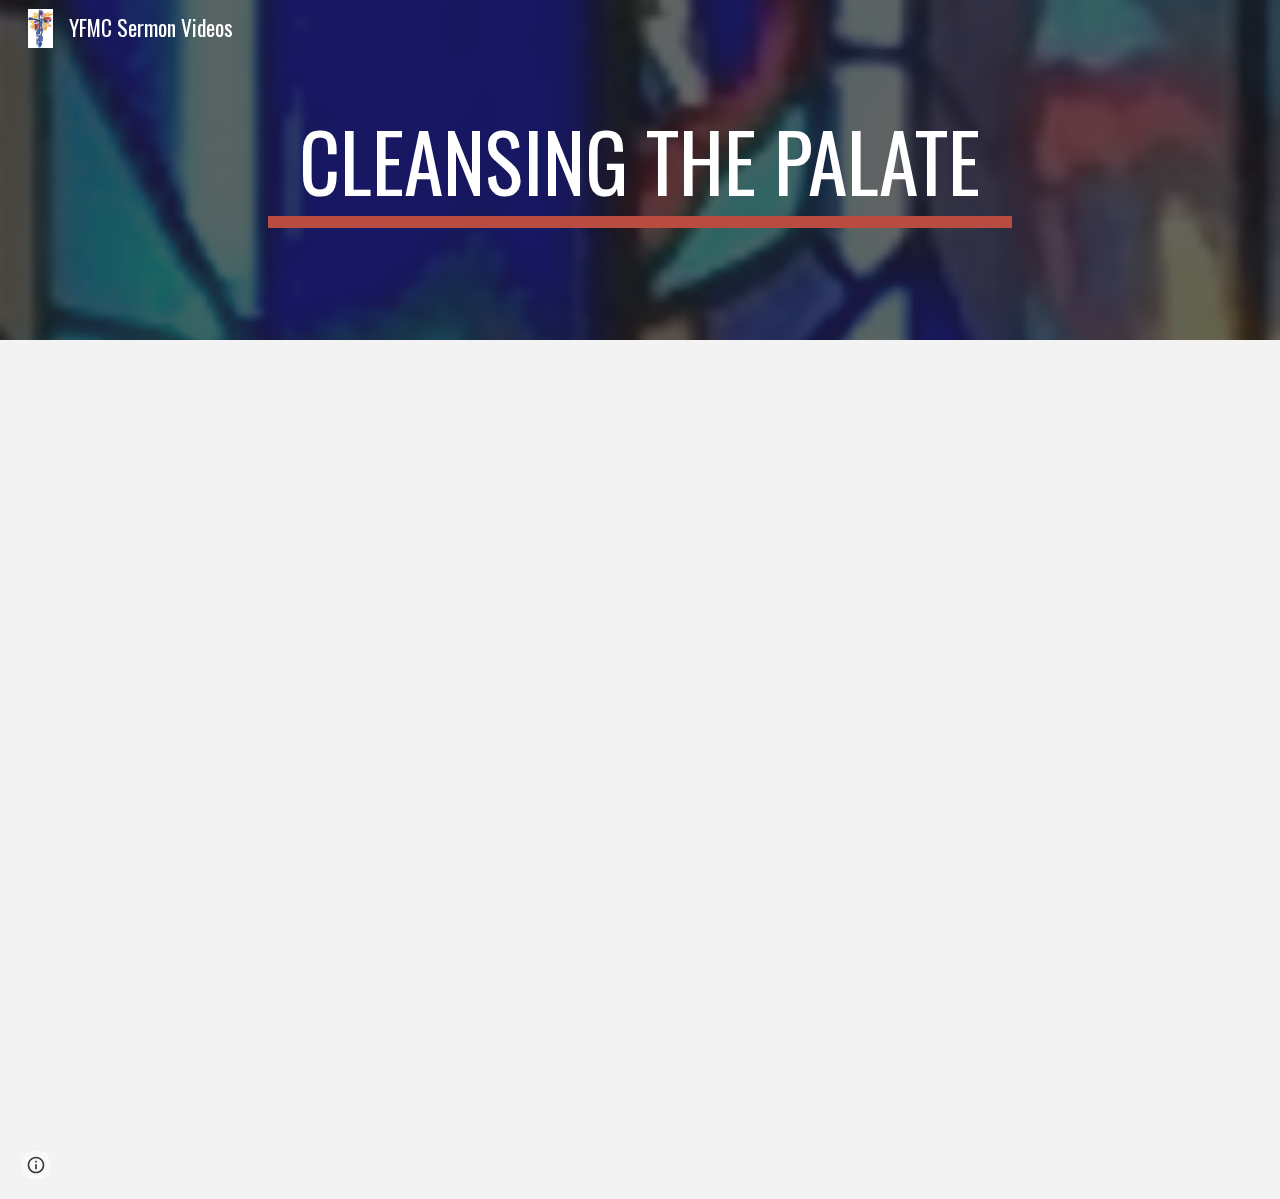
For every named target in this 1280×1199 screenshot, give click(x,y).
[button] (36, 1165)
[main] (640, 170)
